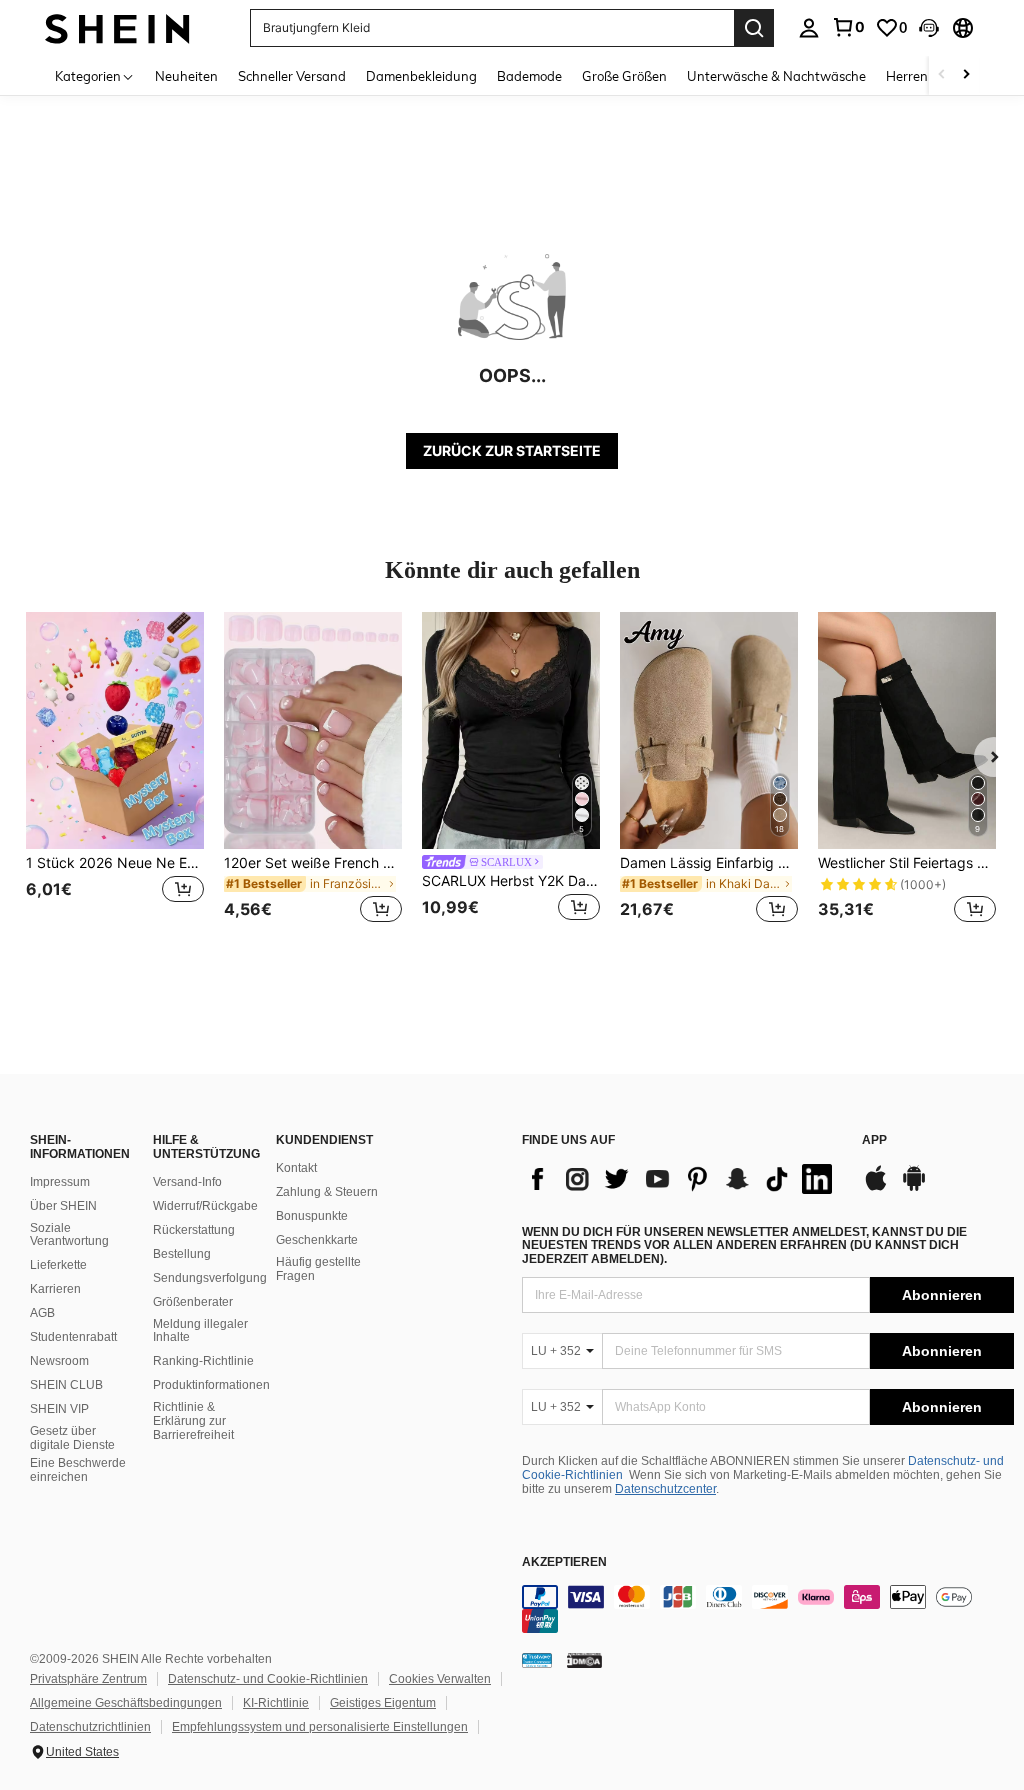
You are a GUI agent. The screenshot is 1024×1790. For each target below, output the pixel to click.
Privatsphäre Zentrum (88, 1679)
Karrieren (55, 1289)
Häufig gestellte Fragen (318, 1269)
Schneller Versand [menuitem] (292, 76)
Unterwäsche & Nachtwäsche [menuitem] (776, 76)
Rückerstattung (194, 1230)
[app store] (876, 1188)
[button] (929, 28)
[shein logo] (117, 27)
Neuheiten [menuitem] (186, 76)
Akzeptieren (564, 1562)
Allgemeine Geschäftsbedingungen (126, 1703)
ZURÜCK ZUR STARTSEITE (512, 450)
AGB (42, 1313)
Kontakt (296, 1168)
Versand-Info (187, 1182)
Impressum (60, 1182)
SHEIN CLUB (66, 1385)
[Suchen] (754, 28)
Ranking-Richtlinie (203, 1361)
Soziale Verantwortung (69, 1235)
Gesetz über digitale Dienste (72, 1438)
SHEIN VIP (59, 1409)
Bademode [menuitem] (529, 76)
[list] (682, 1179)
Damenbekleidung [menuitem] (421, 76)
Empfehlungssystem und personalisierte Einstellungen (320, 1727)
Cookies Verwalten (440, 1679)
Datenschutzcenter (665, 1489)
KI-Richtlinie (276, 1703)
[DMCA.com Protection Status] (584, 1660)
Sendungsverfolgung (210, 1278)
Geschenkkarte (317, 1240)
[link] (848, 27)
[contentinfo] (768, 1609)
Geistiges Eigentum (383, 1703)
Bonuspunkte (312, 1216)
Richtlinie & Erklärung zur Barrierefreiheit (193, 1421)
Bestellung (182, 1254)
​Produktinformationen (211, 1385)
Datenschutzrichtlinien (90, 1727)
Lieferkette (58, 1265)
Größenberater (193, 1302)
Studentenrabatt (73, 1337)
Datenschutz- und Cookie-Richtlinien (268, 1679)
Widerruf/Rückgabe (205, 1206)
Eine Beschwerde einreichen (78, 1470)
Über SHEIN (63, 1206)
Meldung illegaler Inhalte (200, 1331)
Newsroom (59, 1361)
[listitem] (115, 779)
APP (874, 1140)
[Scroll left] (942, 75)
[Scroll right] (966, 75)
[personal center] (809, 28)
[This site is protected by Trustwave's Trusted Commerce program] (537, 1660)
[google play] (914, 1188)
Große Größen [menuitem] (624, 76)
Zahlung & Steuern (327, 1192)
